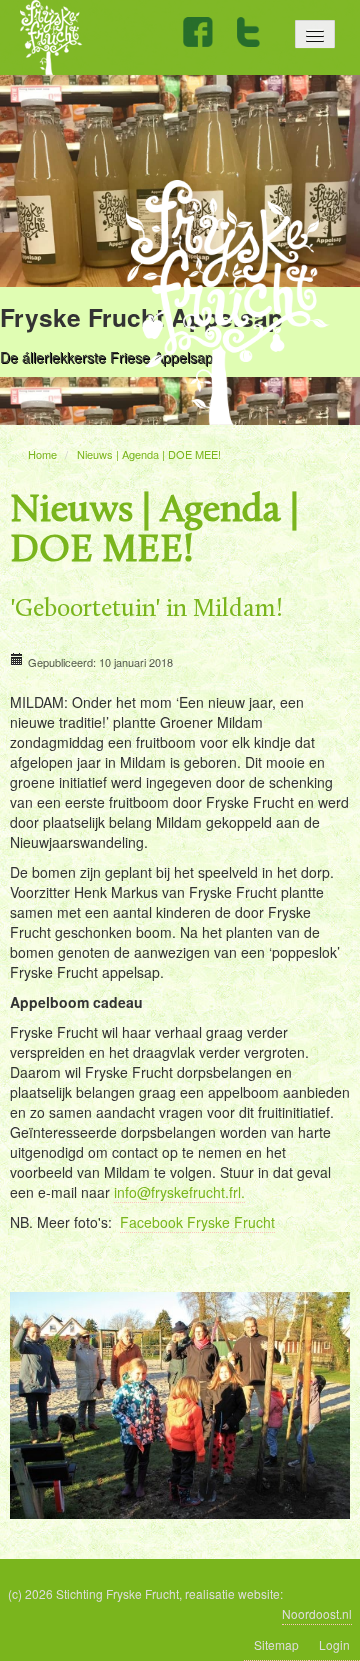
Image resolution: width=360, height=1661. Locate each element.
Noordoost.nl (317, 1613)
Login (334, 1644)
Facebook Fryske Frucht (197, 1222)
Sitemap (276, 1644)
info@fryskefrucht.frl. (179, 1192)
